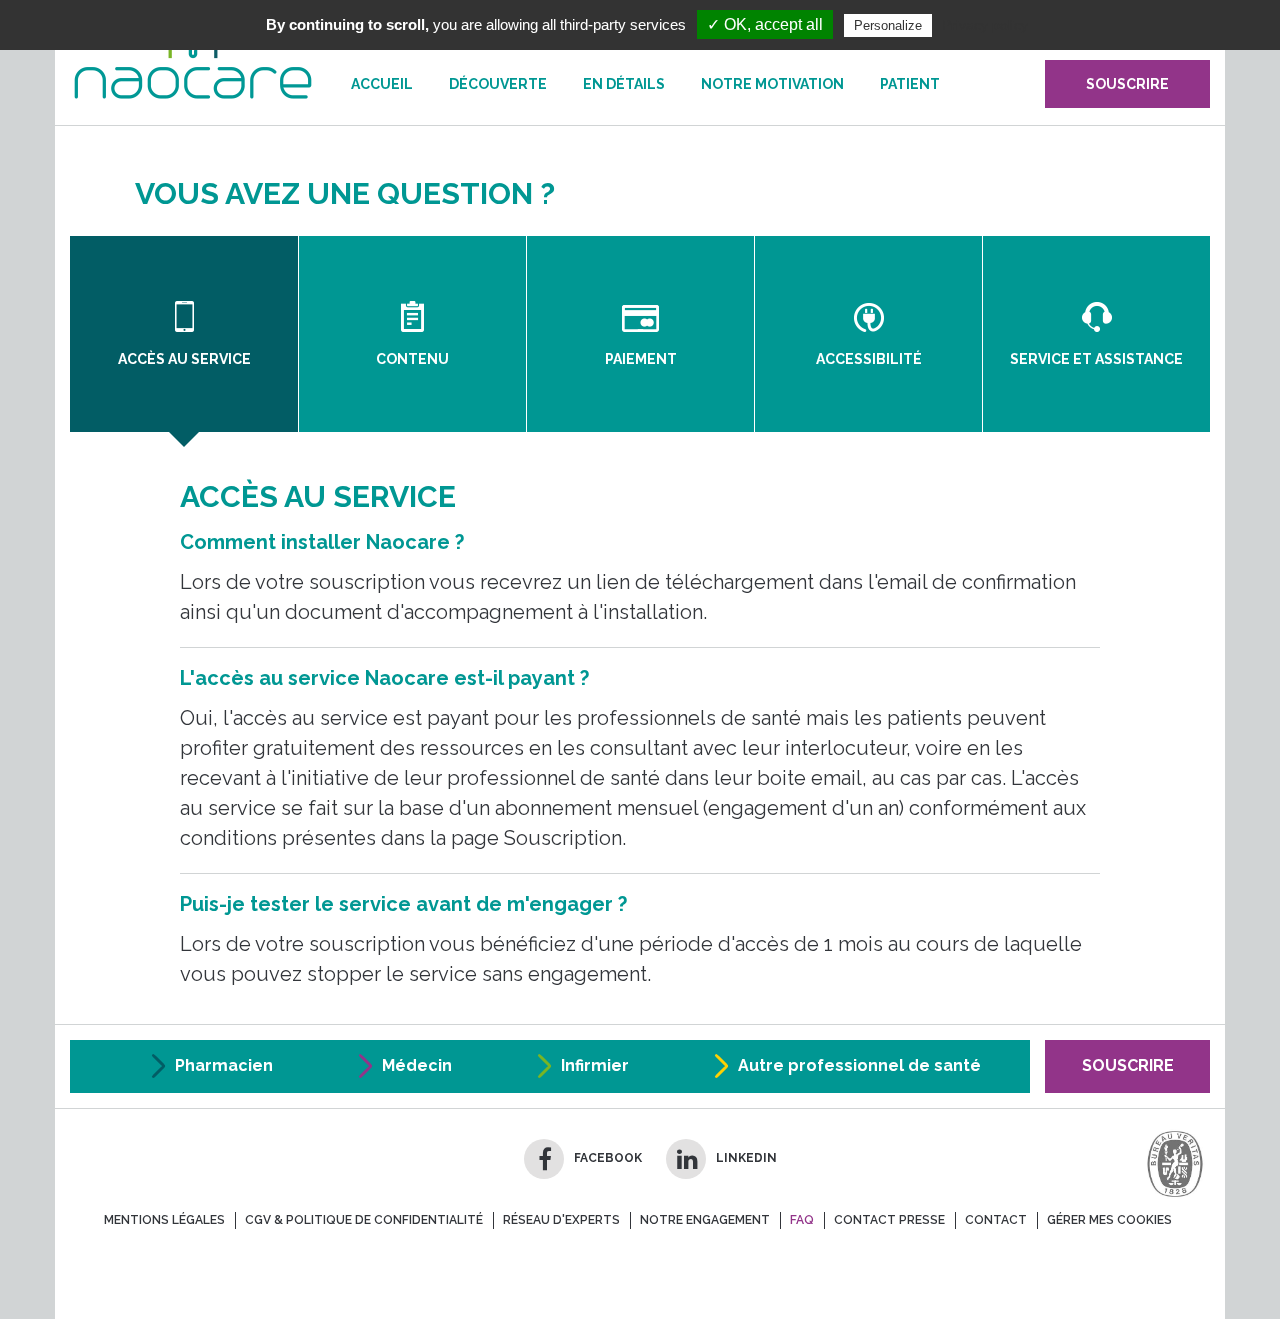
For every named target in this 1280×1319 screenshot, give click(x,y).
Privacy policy (985, 25)
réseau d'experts (561, 1220)
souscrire (1127, 84)
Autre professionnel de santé (859, 1065)
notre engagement (705, 1220)
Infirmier (595, 1065)
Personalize (888, 25)
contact (996, 1220)
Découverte (498, 84)
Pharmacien (224, 1065)
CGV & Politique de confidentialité (364, 1220)
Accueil (382, 84)
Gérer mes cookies (1109, 1220)
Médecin (417, 1065)
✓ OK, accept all (765, 24)
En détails (624, 84)
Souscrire (1128, 1065)
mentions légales (164, 1220)
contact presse (889, 1220)
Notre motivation (772, 84)
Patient (910, 84)
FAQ (802, 1220)
